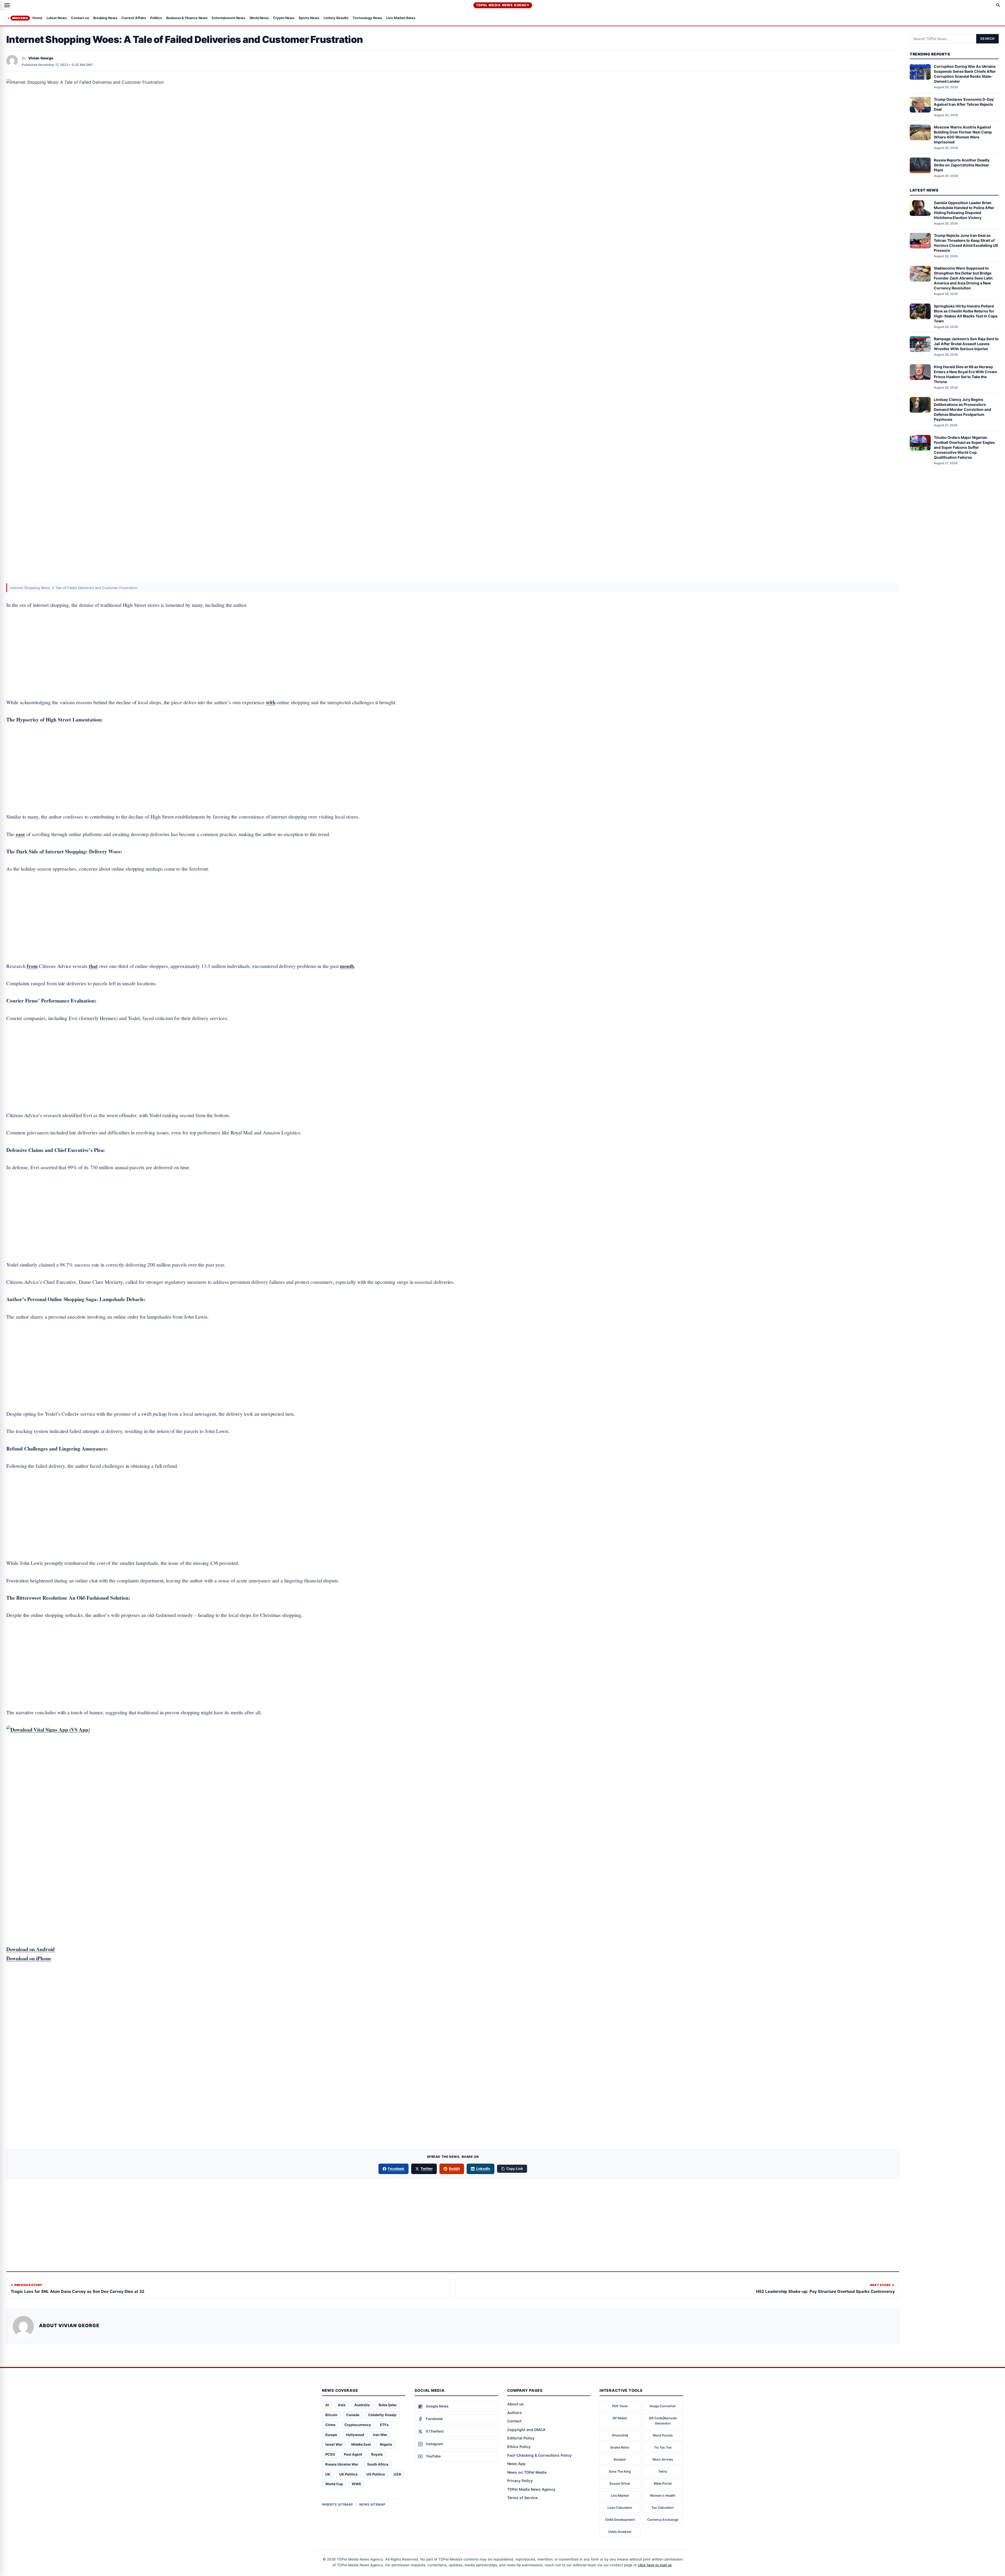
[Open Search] (998, 5)
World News (259, 18)
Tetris (663, 2471)
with (271, 702)
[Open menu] (7, 5)
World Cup (334, 2484)
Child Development (620, 2520)
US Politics (376, 2474)
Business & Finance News (187, 18)
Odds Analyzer (620, 2532)
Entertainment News (228, 18)
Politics (156, 18)
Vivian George (41, 58)
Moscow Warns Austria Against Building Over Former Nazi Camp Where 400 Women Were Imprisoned (963, 135)
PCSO (330, 2454)
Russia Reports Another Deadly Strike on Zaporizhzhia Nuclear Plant (962, 165)
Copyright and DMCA (526, 2430)
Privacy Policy (520, 2481)
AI (327, 2405)
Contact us (80, 18)
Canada (353, 2415)
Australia (362, 2405)
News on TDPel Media (527, 2472)
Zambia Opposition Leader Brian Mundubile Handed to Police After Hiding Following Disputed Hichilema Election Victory (964, 210)
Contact (514, 2421)
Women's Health (663, 2496)
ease (20, 834)
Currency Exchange (663, 2520)
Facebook (396, 2169)
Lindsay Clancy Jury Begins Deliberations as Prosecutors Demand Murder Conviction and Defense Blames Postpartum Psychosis (962, 409)
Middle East (361, 2444)
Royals (377, 2454)
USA (397, 2474)
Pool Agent (353, 2454)
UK (328, 2474)
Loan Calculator (620, 2508)
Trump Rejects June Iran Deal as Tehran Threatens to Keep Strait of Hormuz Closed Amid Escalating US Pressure (966, 243)
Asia (342, 2405)
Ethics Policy (519, 2447)
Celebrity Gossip (382, 2415)
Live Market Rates (401, 18)
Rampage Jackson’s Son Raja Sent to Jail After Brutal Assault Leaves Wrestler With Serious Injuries (966, 344)
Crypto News (284, 18)
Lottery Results (336, 18)
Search (987, 39)
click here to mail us (655, 2565)
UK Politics (348, 2474)
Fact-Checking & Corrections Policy (539, 2455)
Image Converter (663, 2406)
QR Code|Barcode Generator (663, 2421)
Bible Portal (663, 2483)
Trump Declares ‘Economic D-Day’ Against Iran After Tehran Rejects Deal (964, 104)
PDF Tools (620, 2406)
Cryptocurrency (358, 2425)
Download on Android (30, 1949)
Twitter (427, 2169)
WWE (356, 2484)
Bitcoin (331, 2415)
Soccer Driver (620, 2483)
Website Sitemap (337, 2504)
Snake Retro (620, 2447)
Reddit (454, 2169)
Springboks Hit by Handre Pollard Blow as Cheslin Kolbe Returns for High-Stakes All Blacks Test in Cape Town (966, 313)
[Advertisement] (453, 637)
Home (37, 18)
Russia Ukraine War (342, 2464)
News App (516, 2464)
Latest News (57, 18)
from (32, 966)
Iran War (380, 2435)
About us (515, 2404)
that (93, 966)
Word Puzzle (663, 2435)
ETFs (384, 2425)
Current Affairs (134, 18)
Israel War (334, 2444)
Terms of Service (522, 2498)
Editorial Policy (521, 2438)
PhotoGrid (620, 2435)
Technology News (367, 18)
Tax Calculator (663, 2508)
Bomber (620, 2459)
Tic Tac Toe (663, 2447)
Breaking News (105, 18)
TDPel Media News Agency (503, 5)
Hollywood (355, 2435)
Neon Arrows (663, 2459)
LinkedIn (483, 2169)
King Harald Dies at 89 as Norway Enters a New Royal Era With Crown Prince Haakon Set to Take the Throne (965, 374)
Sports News (309, 18)
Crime (330, 2425)
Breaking (20, 18)
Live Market (620, 2496)
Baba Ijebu (388, 2405)
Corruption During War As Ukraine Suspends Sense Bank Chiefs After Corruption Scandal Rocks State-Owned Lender (965, 74)
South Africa (378, 2464)
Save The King (620, 2471)
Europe (331, 2435)
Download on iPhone (29, 1958)
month (347, 966)
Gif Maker (620, 2418)
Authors (515, 2413)
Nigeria (386, 2444)
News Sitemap (372, 2504)
